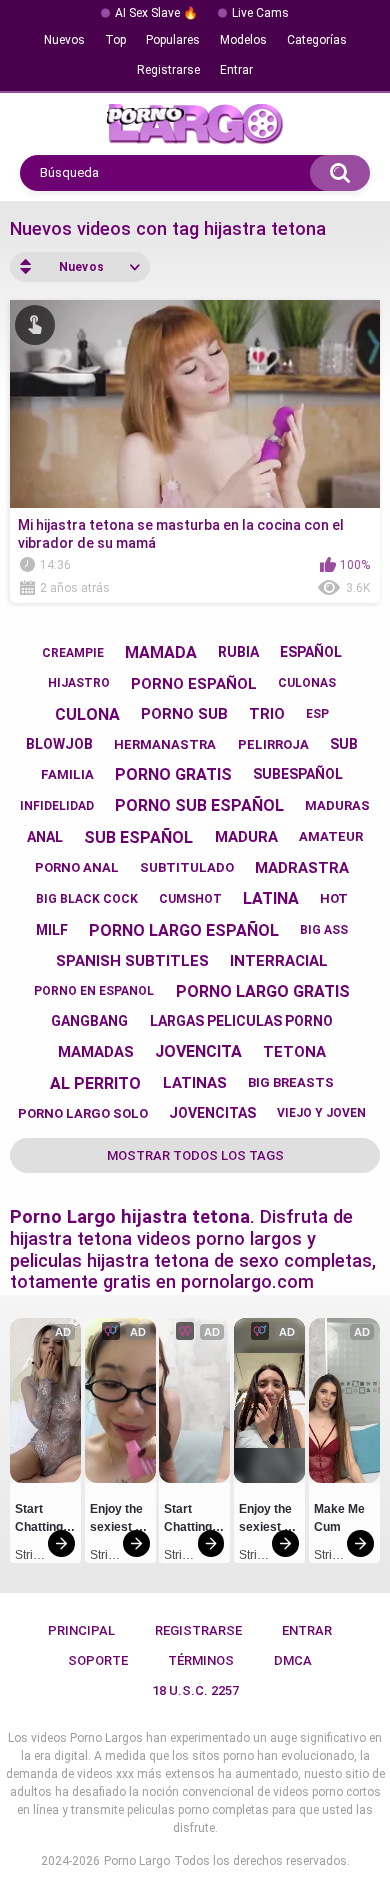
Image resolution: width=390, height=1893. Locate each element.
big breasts (291, 1082)
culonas (307, 683)
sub (344, 744)
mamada (161, 652)
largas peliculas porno (241, 1021)
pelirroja (273, 744)
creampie (73, 653)
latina (271, 898)
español (311, 652)
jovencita (198, 1051)
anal (45, 837)
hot (334, 898)
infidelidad (57, 806)
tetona (294, 1052)
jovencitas (212, 1113)
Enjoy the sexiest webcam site (118, 1521)
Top (115, 40)
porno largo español (184, 930)
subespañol (298, 774)
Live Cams (260, 13)
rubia (238, 652)
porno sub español (199, 805)
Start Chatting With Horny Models (40, 1521)
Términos (201, 1660)
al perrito (95, 1083)
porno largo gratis (263, 991)
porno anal (77, 867)
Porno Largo (137, 1861)
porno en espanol (94, 991)
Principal (81, 1630)
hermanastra (165, 744)
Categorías (317, 40)
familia (67, 774)
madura (246, 837)
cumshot (190, 899)
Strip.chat (30, 1555)
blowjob (59, 744)
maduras (337, 805)
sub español (138, 837)
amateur (331, 836)
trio (267, 714)
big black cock (87, 899)
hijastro (79, 683)
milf (52, 930)
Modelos (243, 40)
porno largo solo (83, 1113)
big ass (324, 930)
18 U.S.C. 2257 (195, 1690)
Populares (173, 40)
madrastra (302, 868)
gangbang (89, 1021)
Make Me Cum (341, 1518)
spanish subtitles (132, 961)
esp (317, 714)
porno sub (184, 714)
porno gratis (173, 774)
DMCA (293, 1660)
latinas (195, 1083)
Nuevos (64, 40)
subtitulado (187, 867)
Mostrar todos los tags (195, 1155)
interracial (279, 961)
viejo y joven (321, 1113)
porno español (194, 684)
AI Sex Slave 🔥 (156, 13)
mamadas (96, 1052)
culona (87, 714)
